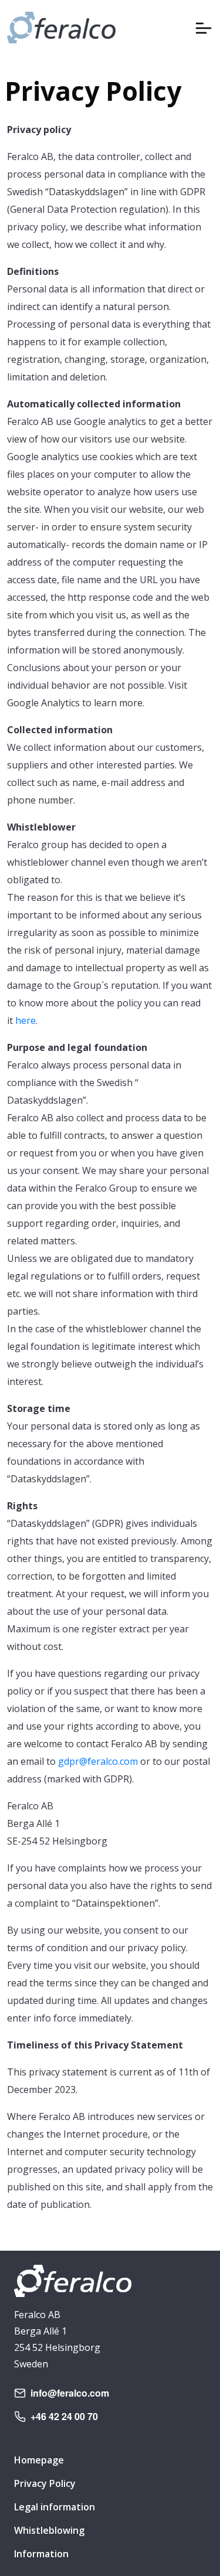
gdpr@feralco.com (98, 1761)
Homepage (39, 2460)
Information (41, 2554)
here (26, 1020)
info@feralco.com (70, 2393)
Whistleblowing (49, 2530)
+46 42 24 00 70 (64, 2416)
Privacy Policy (45, 2483)
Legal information (55, 2507)
